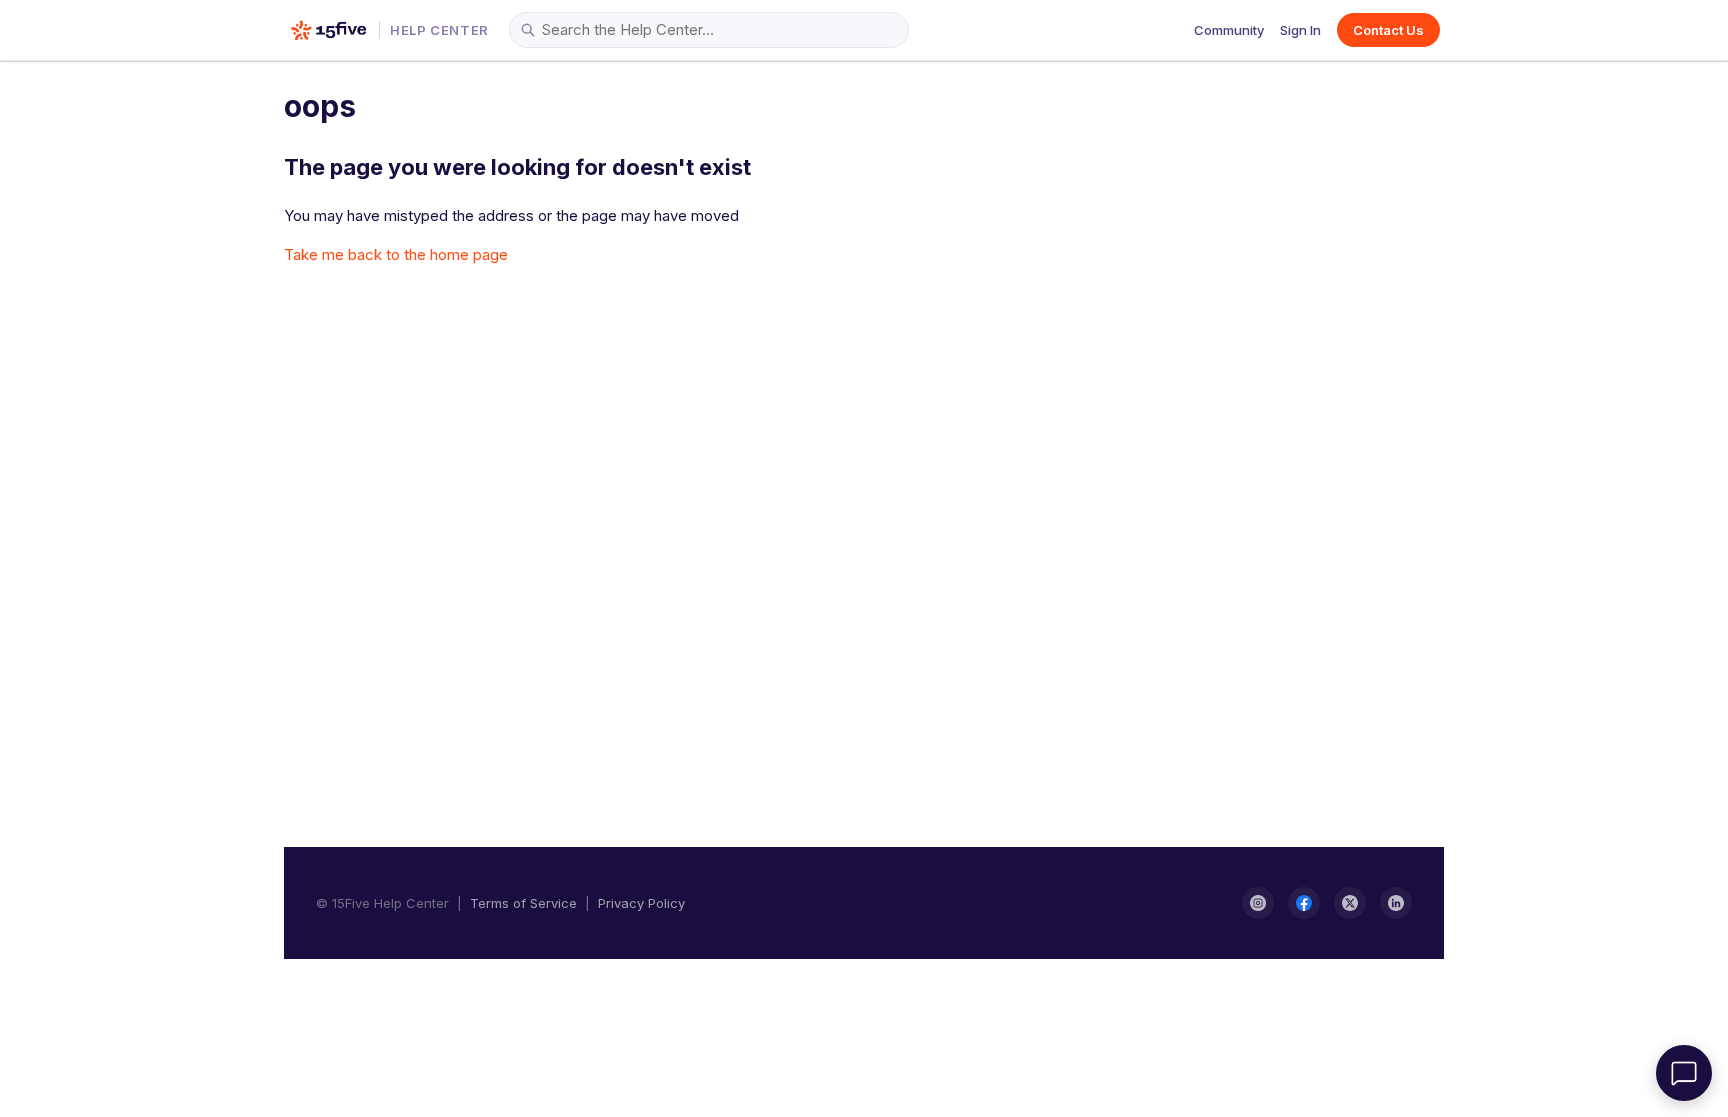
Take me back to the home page (396, 254)
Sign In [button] (1300, 30)
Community (1229, 30)
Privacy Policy (641, 903)
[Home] (328, 30)
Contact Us (1388, 30)
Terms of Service (523, 903)
